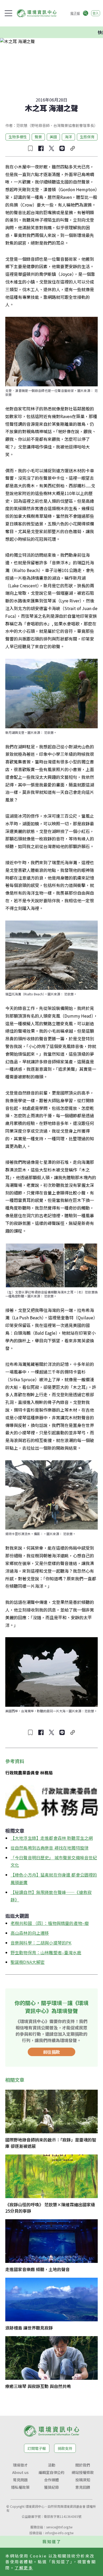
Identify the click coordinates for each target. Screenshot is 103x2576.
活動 (51, 2465)
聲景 (38, 137)
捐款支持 (65, 2448)
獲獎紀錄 (51, 2487)
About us (20, 2472)
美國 (53, 137)
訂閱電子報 (37, 2448)
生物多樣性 (18, 137)
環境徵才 (20, 2465)
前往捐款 (51, 2052)
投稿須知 (83, 2480)
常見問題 (20, 2480)
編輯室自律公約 (51, 2472)
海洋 (68, 137)
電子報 (75, 13)
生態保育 (87, 137)
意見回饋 (83, 2487)
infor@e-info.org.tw (59, 2533)
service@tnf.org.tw (59, 2527)
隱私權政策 (20, 2487)
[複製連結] (73, 148)
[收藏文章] (30, 148)
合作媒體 (51, 2480)
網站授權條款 (83, 2472)
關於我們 (83, 2465)
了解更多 (24, 2568)
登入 (96, 13)
